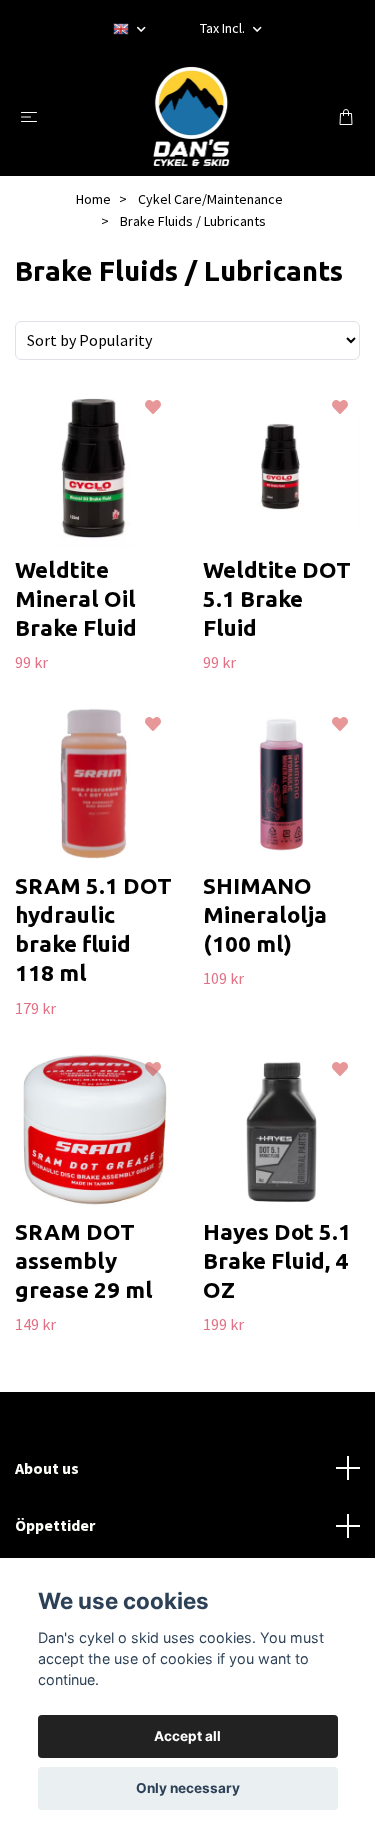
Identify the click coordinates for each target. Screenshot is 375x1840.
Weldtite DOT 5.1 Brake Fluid (277, 598)
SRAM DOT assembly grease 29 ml (84, 1260)
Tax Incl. (224, 28)
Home (93, 199)
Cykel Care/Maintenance (210, 199)
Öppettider (55, 1525)
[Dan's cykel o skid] (192, 116)
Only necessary (188, 1788)
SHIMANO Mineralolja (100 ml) (265, 914)
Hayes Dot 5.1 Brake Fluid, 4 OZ (277, 1260)
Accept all (187, 1736)
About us (47, 1468)
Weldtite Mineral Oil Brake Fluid (76, 598)
